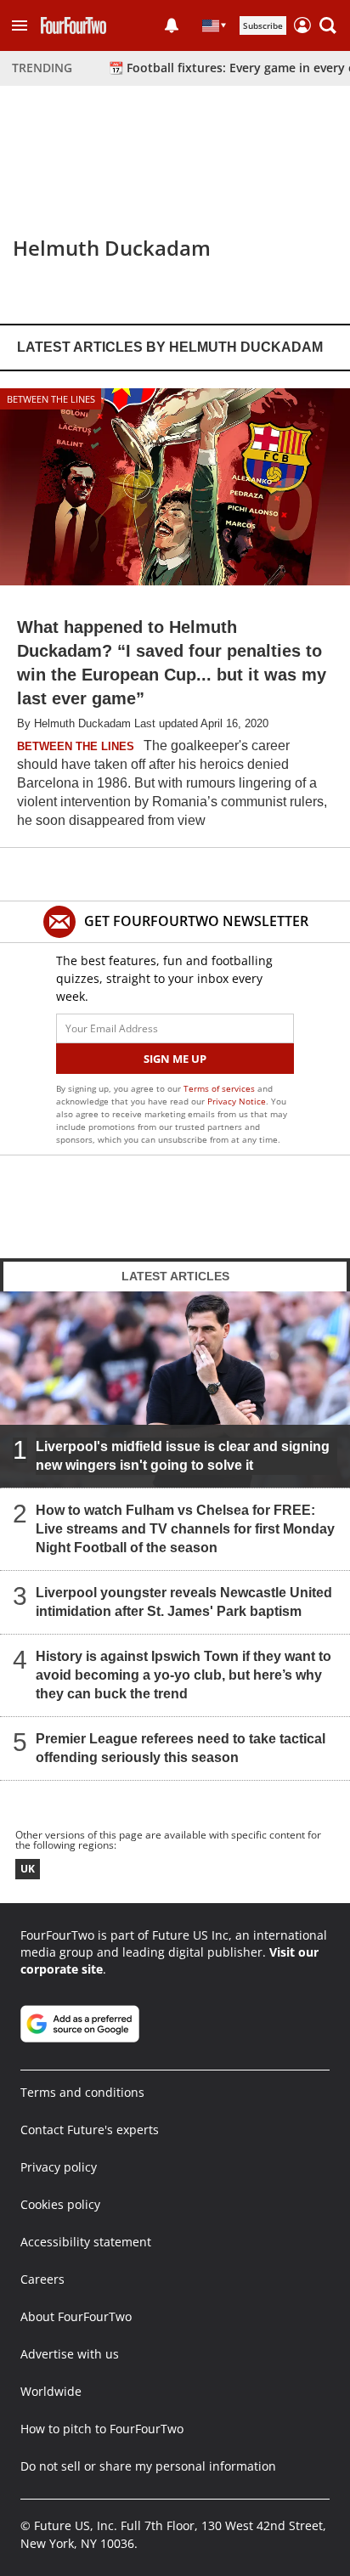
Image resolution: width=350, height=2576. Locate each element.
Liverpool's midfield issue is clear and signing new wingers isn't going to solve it (183, 1456)
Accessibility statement (86, 2242)
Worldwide (51, 2391)
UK (28, 1869)
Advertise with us (70, 2354)
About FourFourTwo (76, 2316)
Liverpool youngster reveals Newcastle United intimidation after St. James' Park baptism (184, 1602)
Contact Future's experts (90, 2130)
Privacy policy (59, 2167)
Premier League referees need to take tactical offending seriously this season (181, 1748)
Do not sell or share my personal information (148, 2466)
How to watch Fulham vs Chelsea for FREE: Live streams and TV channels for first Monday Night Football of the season (185, 1529)
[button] (20, 25)
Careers (42, 2279)
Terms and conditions (82, 2092)
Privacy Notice (237, 1101)
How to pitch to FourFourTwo (102, 2429)
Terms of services (220, 1088)
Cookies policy (60, 2204)
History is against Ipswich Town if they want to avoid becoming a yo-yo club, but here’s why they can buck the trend (183, 1675)
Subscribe (263, 25)
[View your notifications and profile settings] (172, 25)
